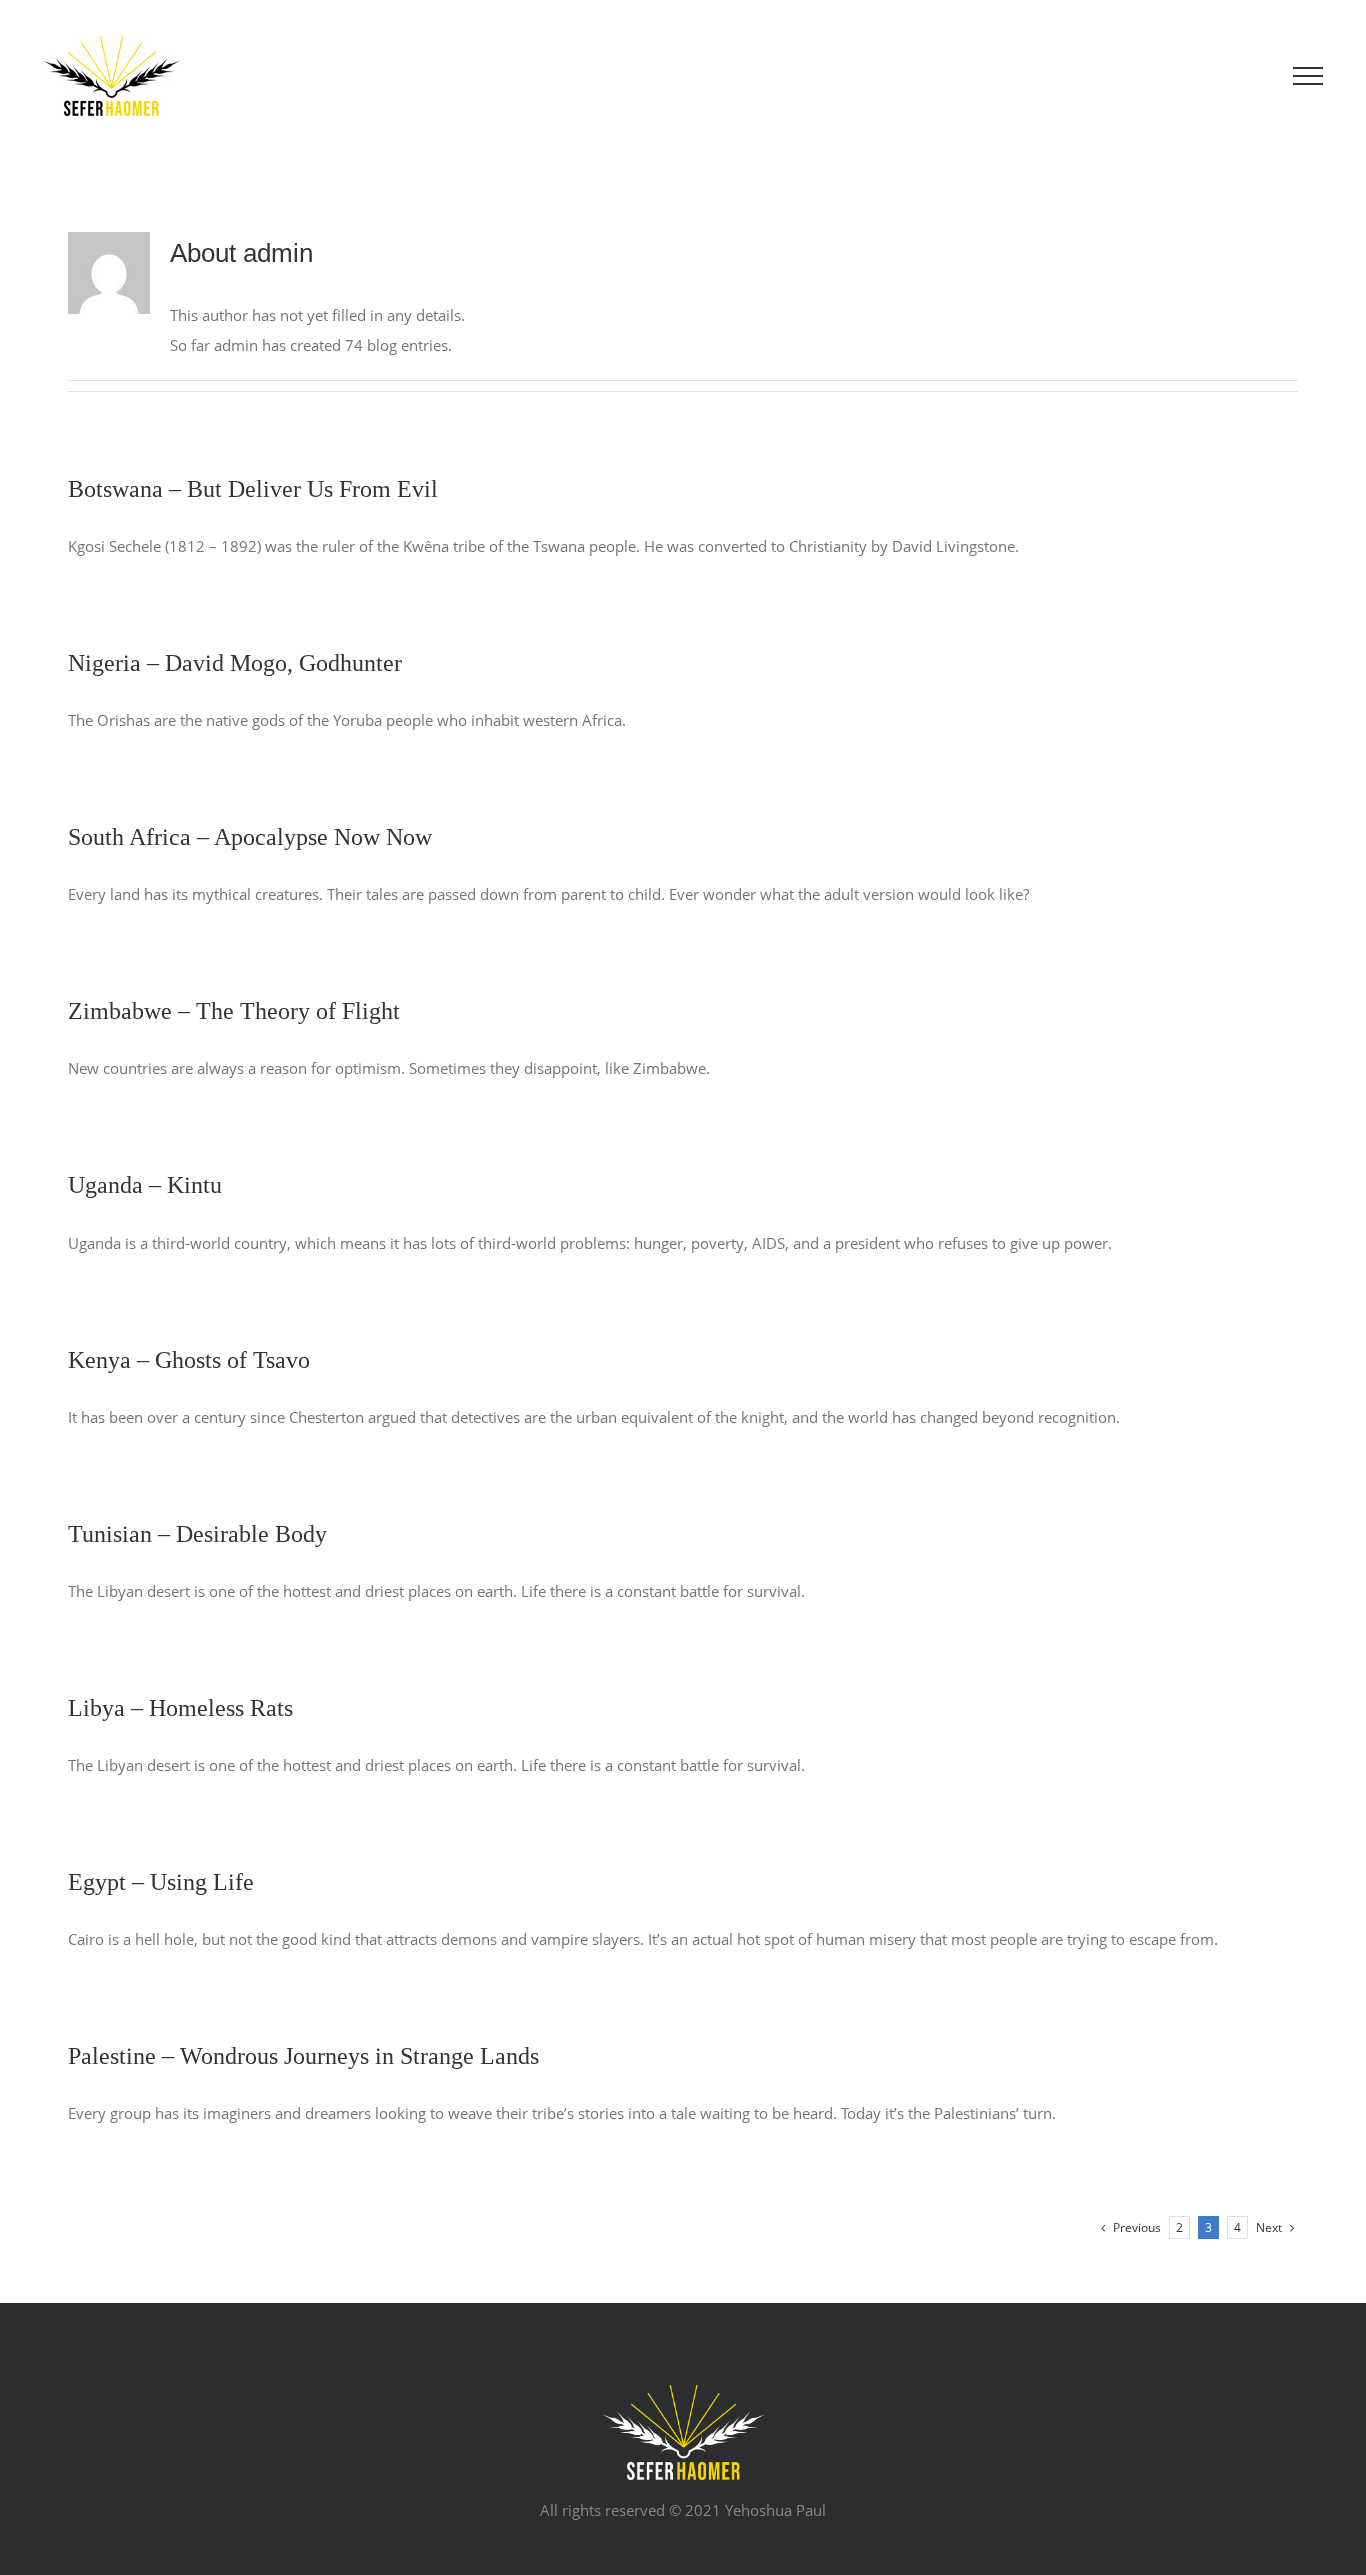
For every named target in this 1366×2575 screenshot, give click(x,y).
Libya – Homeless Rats (180, 1708)
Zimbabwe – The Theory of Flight (234, 1011)
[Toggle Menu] (1308, 76)
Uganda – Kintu (145, 1185)
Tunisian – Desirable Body (197, 1534)
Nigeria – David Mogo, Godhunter (235, 663)
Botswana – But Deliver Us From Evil (253, 489)
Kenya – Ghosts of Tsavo (189, 1360)
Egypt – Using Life (161, 1882)
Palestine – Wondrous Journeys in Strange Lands (303, 2056)
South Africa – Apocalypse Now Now (250, 837)
